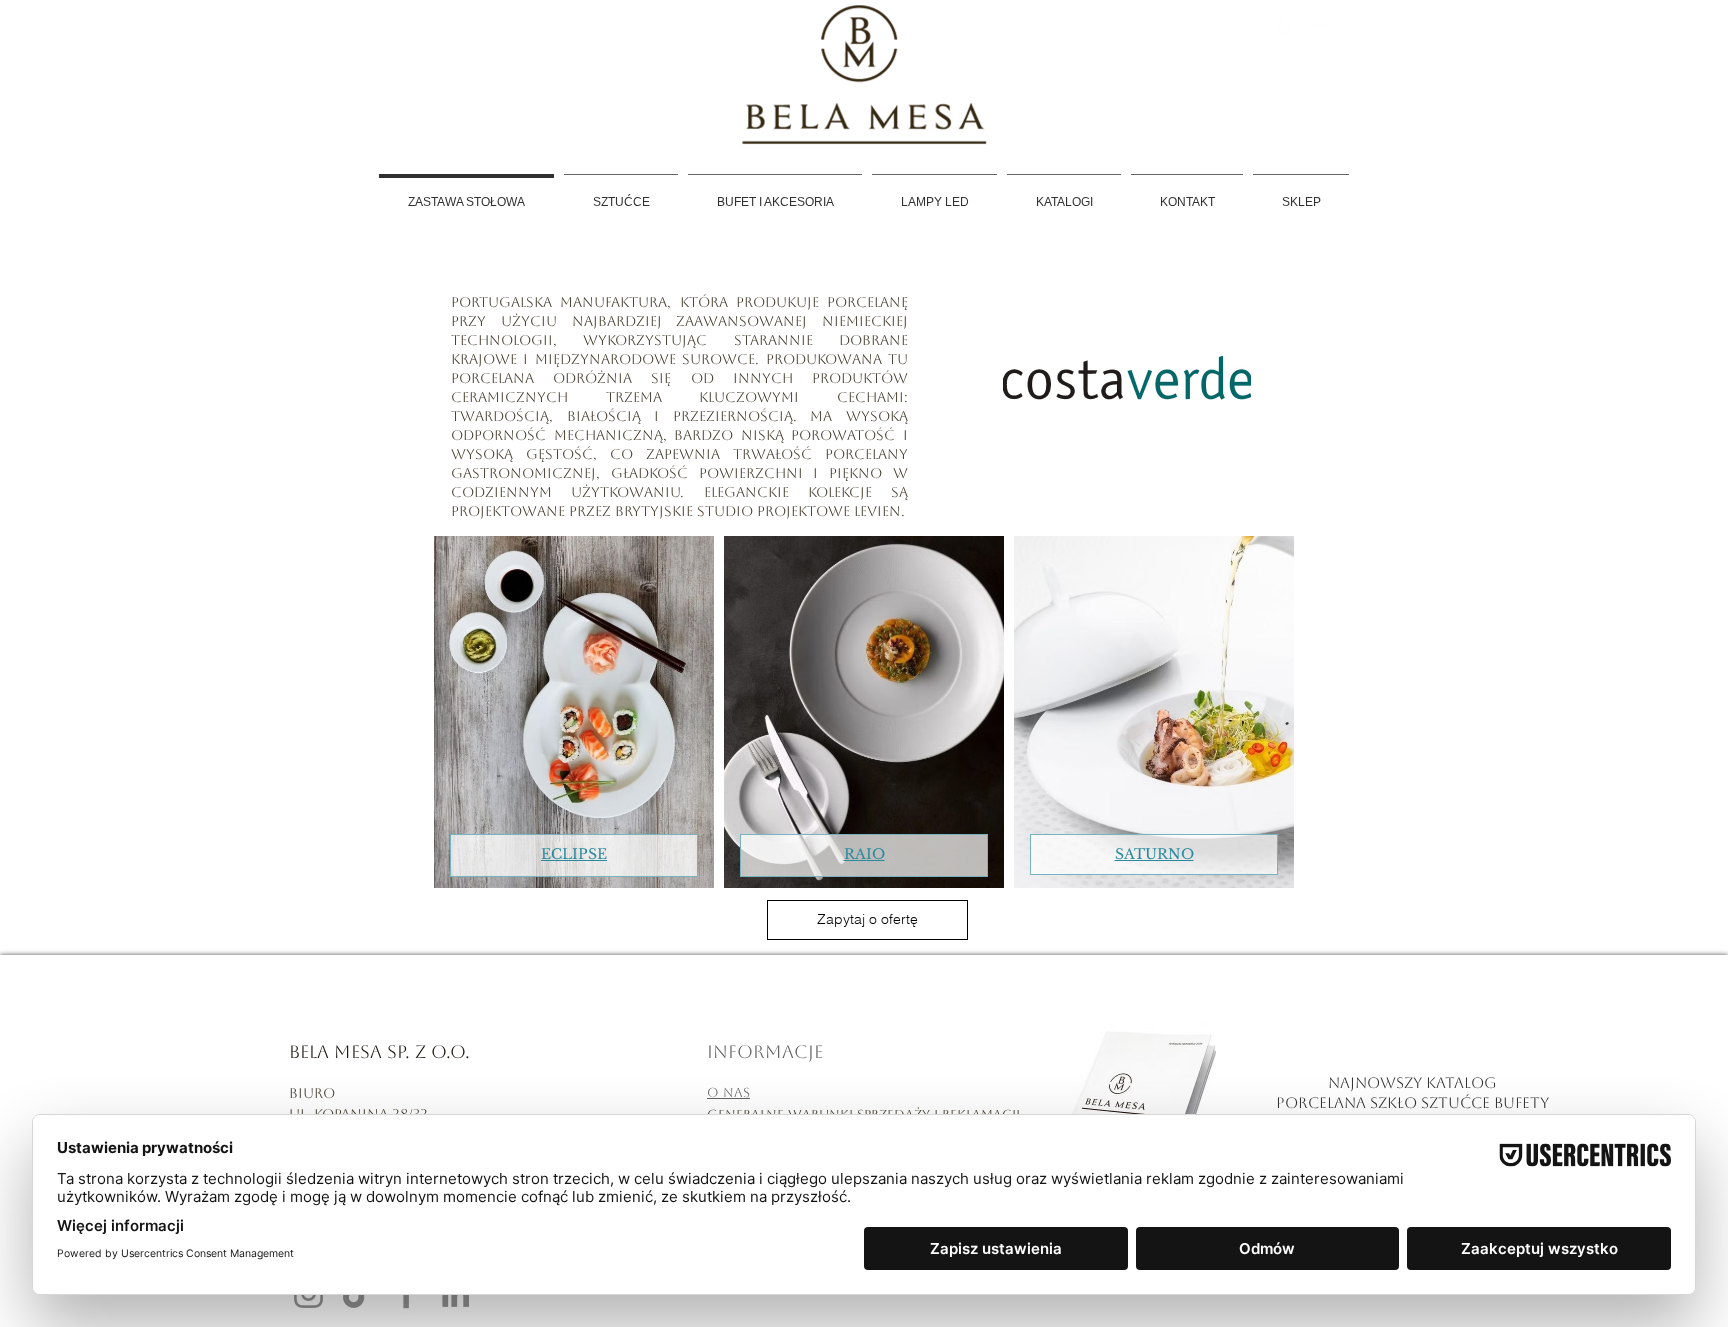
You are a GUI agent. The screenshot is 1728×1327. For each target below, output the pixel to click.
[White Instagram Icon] (1322, 19)
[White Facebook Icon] (1284, 19)
